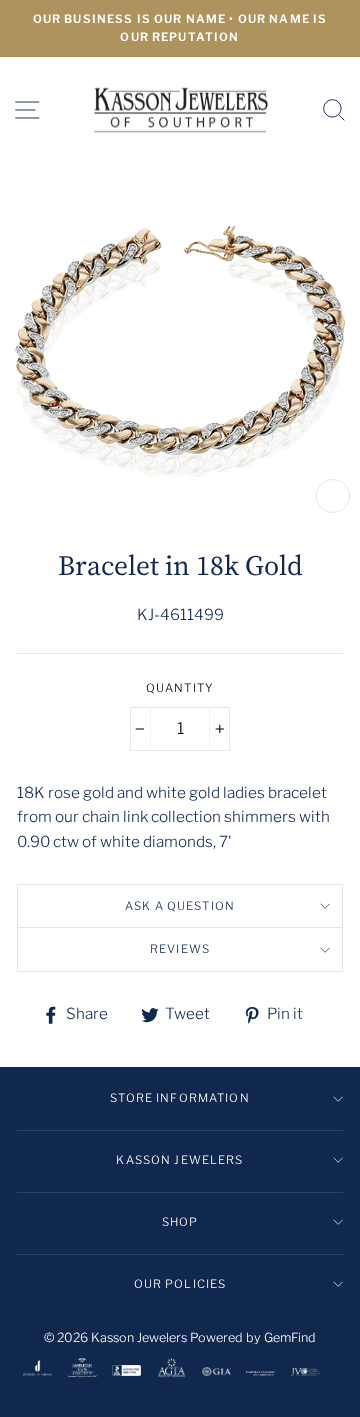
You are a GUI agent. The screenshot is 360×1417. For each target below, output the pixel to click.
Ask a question (180, 906)
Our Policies (180, 1284)
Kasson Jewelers (179, 1160)
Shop (180, 1222)
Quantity (180, 688)
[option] (180, 28)
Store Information (180, 1098)
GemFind (290, 1337)
